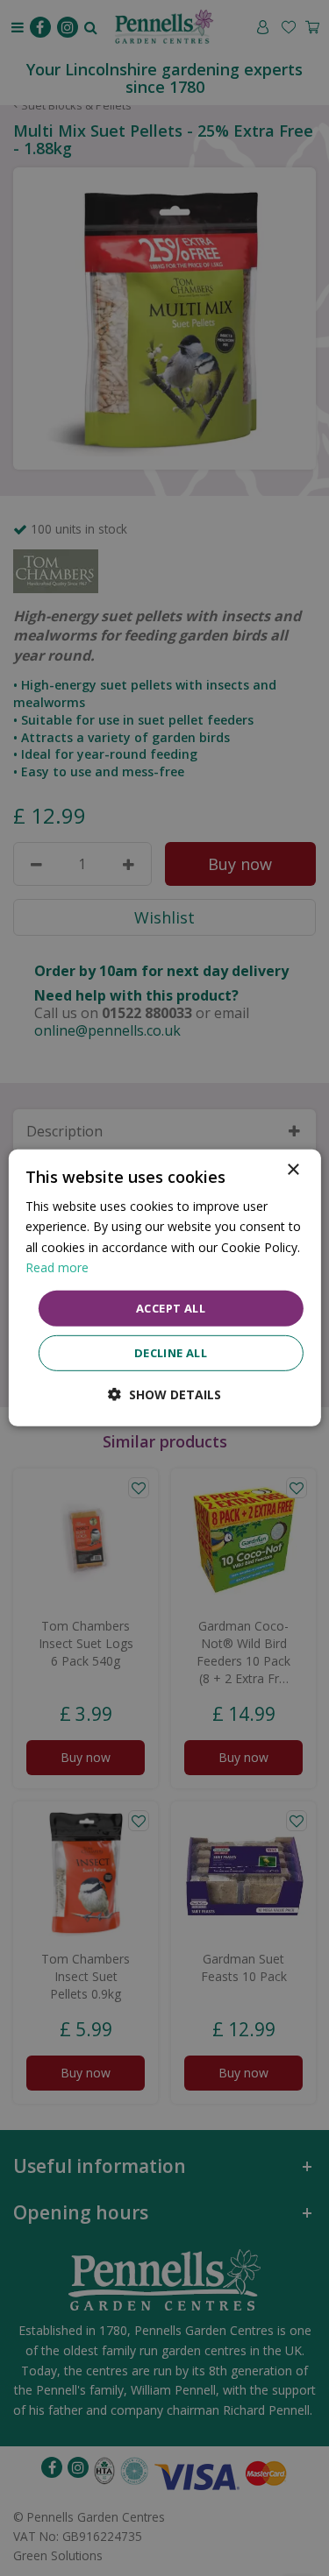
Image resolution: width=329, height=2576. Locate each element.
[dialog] (164, 1288)
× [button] (293, 1170)
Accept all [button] (171, 1308)
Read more (57, 1267)
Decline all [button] (171, 1353)
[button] (164, 1394)
